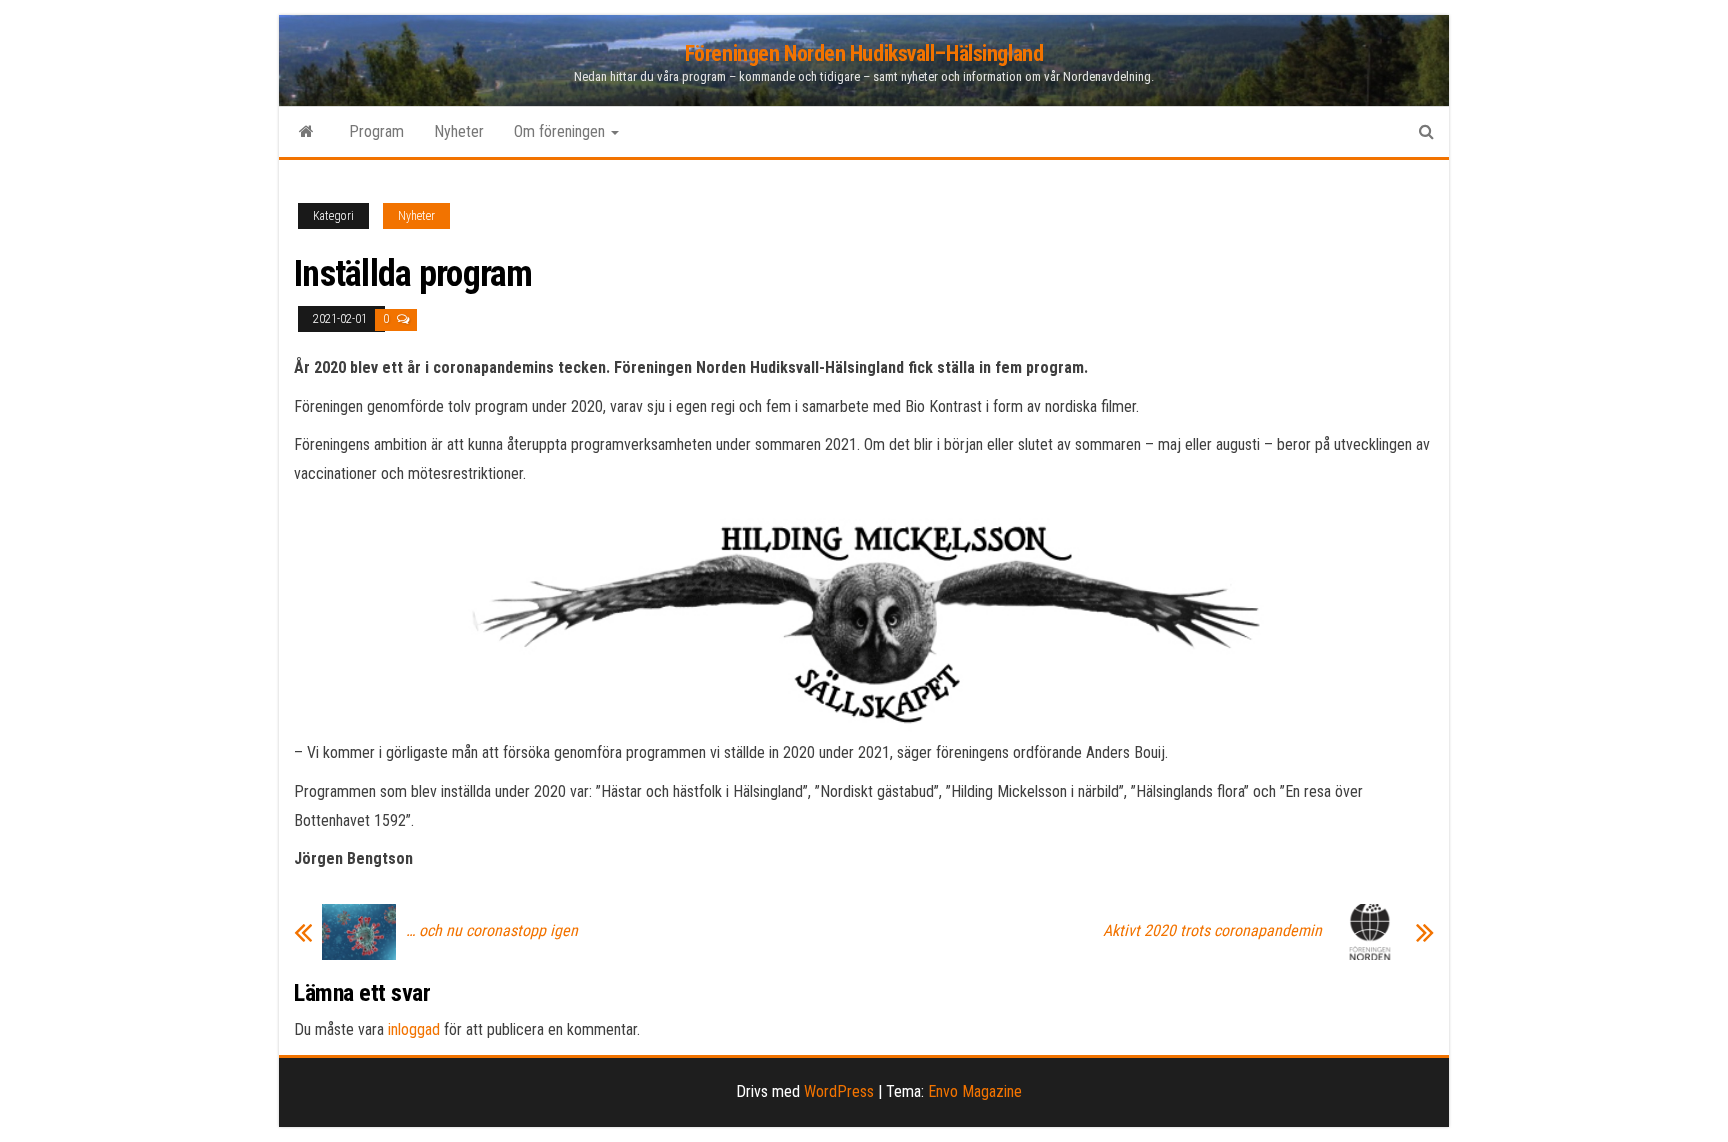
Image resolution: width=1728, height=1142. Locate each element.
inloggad (414, 1029)
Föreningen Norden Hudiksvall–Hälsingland (864, 53)
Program (376, 131)
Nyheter (459, 131)
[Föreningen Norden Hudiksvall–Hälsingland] (306, 132)
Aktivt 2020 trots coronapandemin (1212, 931)
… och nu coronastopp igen (492, 931)
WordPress (839, 1091)
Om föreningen (561, 131)
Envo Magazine (975, 1091)
